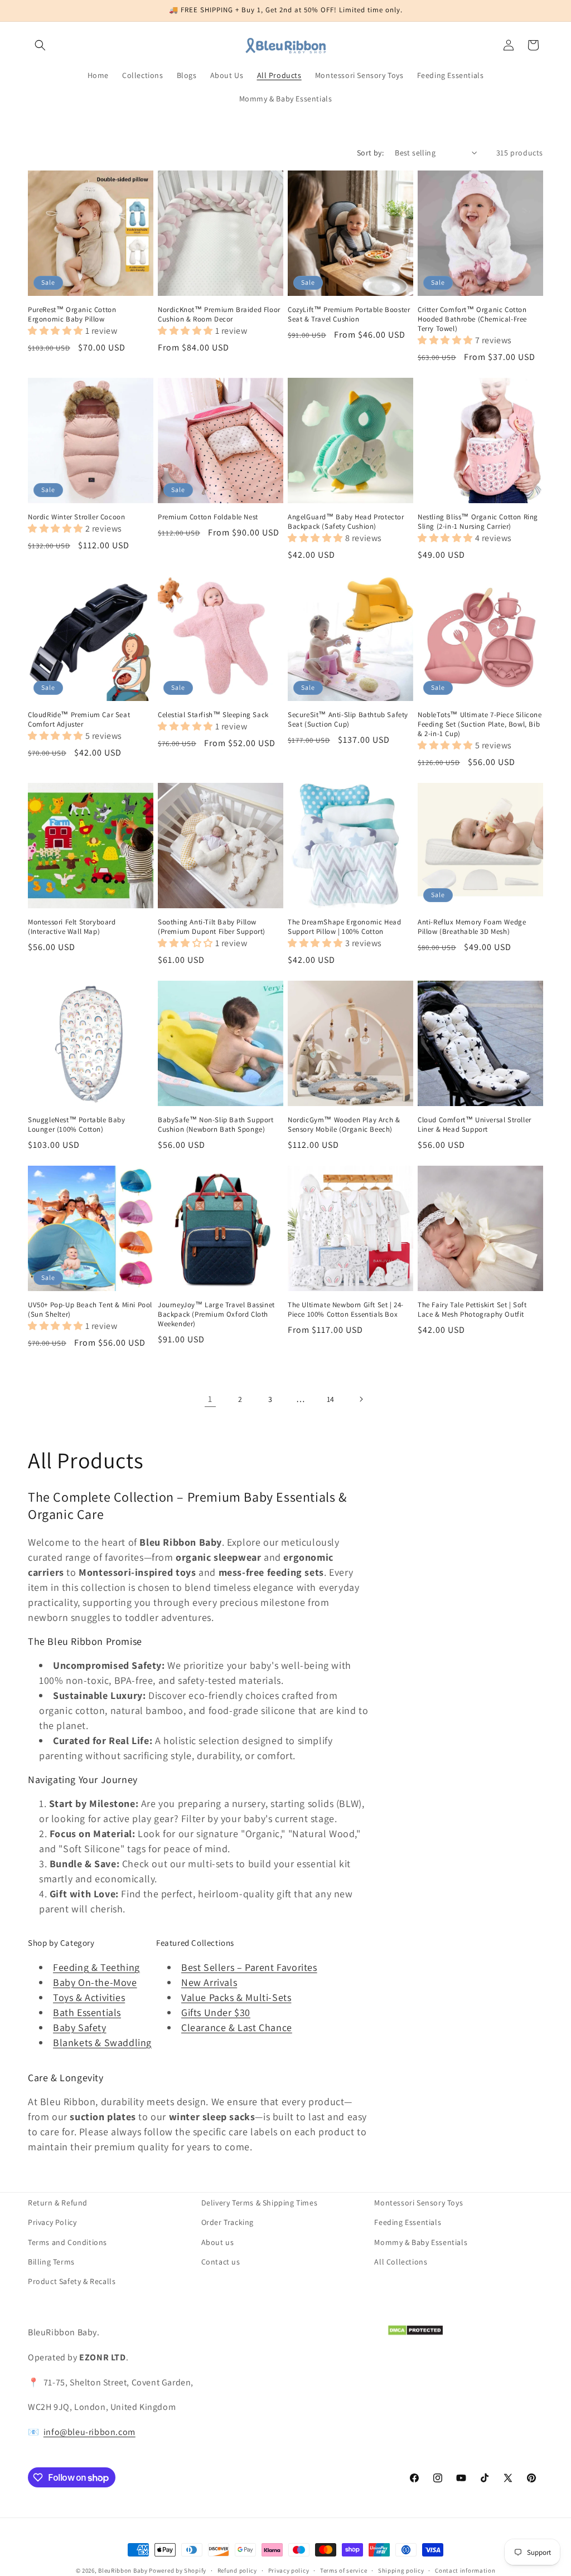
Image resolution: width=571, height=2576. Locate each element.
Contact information (465, 2570)
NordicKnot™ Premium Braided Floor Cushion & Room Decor (219, 315)
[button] (40, 45)
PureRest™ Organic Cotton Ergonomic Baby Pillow (72, 315)
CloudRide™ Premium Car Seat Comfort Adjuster (79, 720)
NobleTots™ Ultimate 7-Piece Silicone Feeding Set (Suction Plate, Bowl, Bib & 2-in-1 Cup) (480, 724)
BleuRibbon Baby (123, 2570)
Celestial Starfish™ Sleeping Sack (213, 715)
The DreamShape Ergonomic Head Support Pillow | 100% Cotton (344, 927)
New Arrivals (209, 1982)
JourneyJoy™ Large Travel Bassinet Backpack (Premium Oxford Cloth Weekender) (216, 1314)
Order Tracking (228, 2222)
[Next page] (361, 1399)
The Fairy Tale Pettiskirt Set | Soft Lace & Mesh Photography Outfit (472, 1310)
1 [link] (210, 1399)
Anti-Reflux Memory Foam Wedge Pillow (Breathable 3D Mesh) (472, 927)
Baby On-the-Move (95, 1982)
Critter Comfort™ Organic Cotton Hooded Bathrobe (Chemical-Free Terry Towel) (472, 319)
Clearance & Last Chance (237, 2027)
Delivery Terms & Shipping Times (260, 2203)
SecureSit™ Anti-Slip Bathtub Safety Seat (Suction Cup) (348, 720)
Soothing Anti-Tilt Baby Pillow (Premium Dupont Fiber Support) (212, 927)
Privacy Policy (52, 2222)
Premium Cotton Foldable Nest (208, 517)
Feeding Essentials (408, 2222)
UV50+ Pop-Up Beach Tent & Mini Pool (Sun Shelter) (90, 1310)
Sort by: (370, 153)
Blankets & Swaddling (102, 2042)
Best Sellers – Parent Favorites (249, 1967)
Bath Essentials (87, 2012)
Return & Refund (58, 2203)
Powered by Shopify (178, 2570)
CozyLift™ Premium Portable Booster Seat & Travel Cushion (349, 315)
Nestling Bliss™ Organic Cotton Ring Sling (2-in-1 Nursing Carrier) (478, 522)
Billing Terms (51, 2262)
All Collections (401, 2262)
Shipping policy (401, 2570)
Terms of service (343, 2570)
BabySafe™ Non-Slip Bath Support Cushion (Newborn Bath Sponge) (216, 1125)
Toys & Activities (89, 1997)
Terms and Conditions (67, 2242)
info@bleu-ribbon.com (89, 2432)
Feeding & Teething (96, 1967)
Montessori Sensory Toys (418, 2203)
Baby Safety (80, 2027)
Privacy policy (289, 2570)
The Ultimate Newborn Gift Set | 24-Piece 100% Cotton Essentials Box (346, 1310)
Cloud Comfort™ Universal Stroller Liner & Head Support (475, 1125)
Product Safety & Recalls (72, 2281)
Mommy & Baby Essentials (421, 2242)
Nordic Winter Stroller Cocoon (76, 517)
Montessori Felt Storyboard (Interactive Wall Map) (72, 927)
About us (218, 2242)
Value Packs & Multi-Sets (236, 1997)
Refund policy (237, 2570)
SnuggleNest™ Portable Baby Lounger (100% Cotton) (77, 1125)
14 (331, 1399)
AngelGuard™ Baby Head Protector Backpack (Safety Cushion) (346, 522)
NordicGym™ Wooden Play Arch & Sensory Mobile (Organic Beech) (344, 1125)
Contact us (221, 2262)
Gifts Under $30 (216, 2012)
